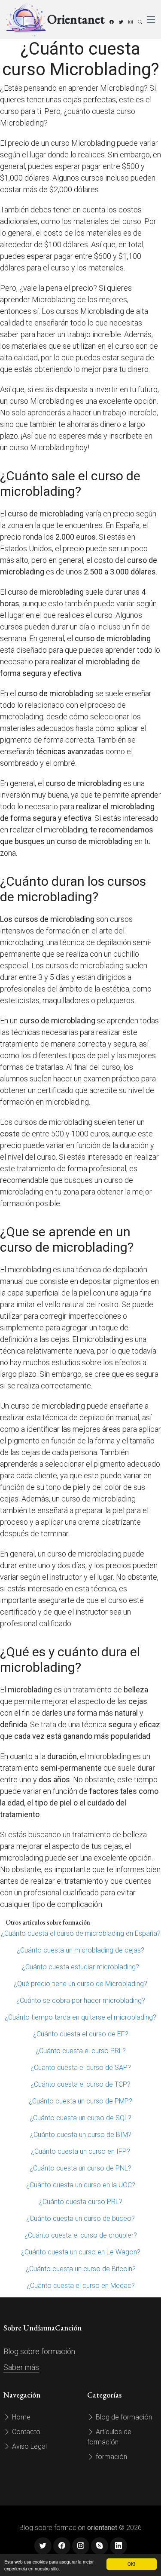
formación (111, 2457)
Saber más (21, 2367)
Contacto (25, 2432)
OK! (131, 2564)
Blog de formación (123, 2417)
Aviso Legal (29, 2446)
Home (20, 2417)
